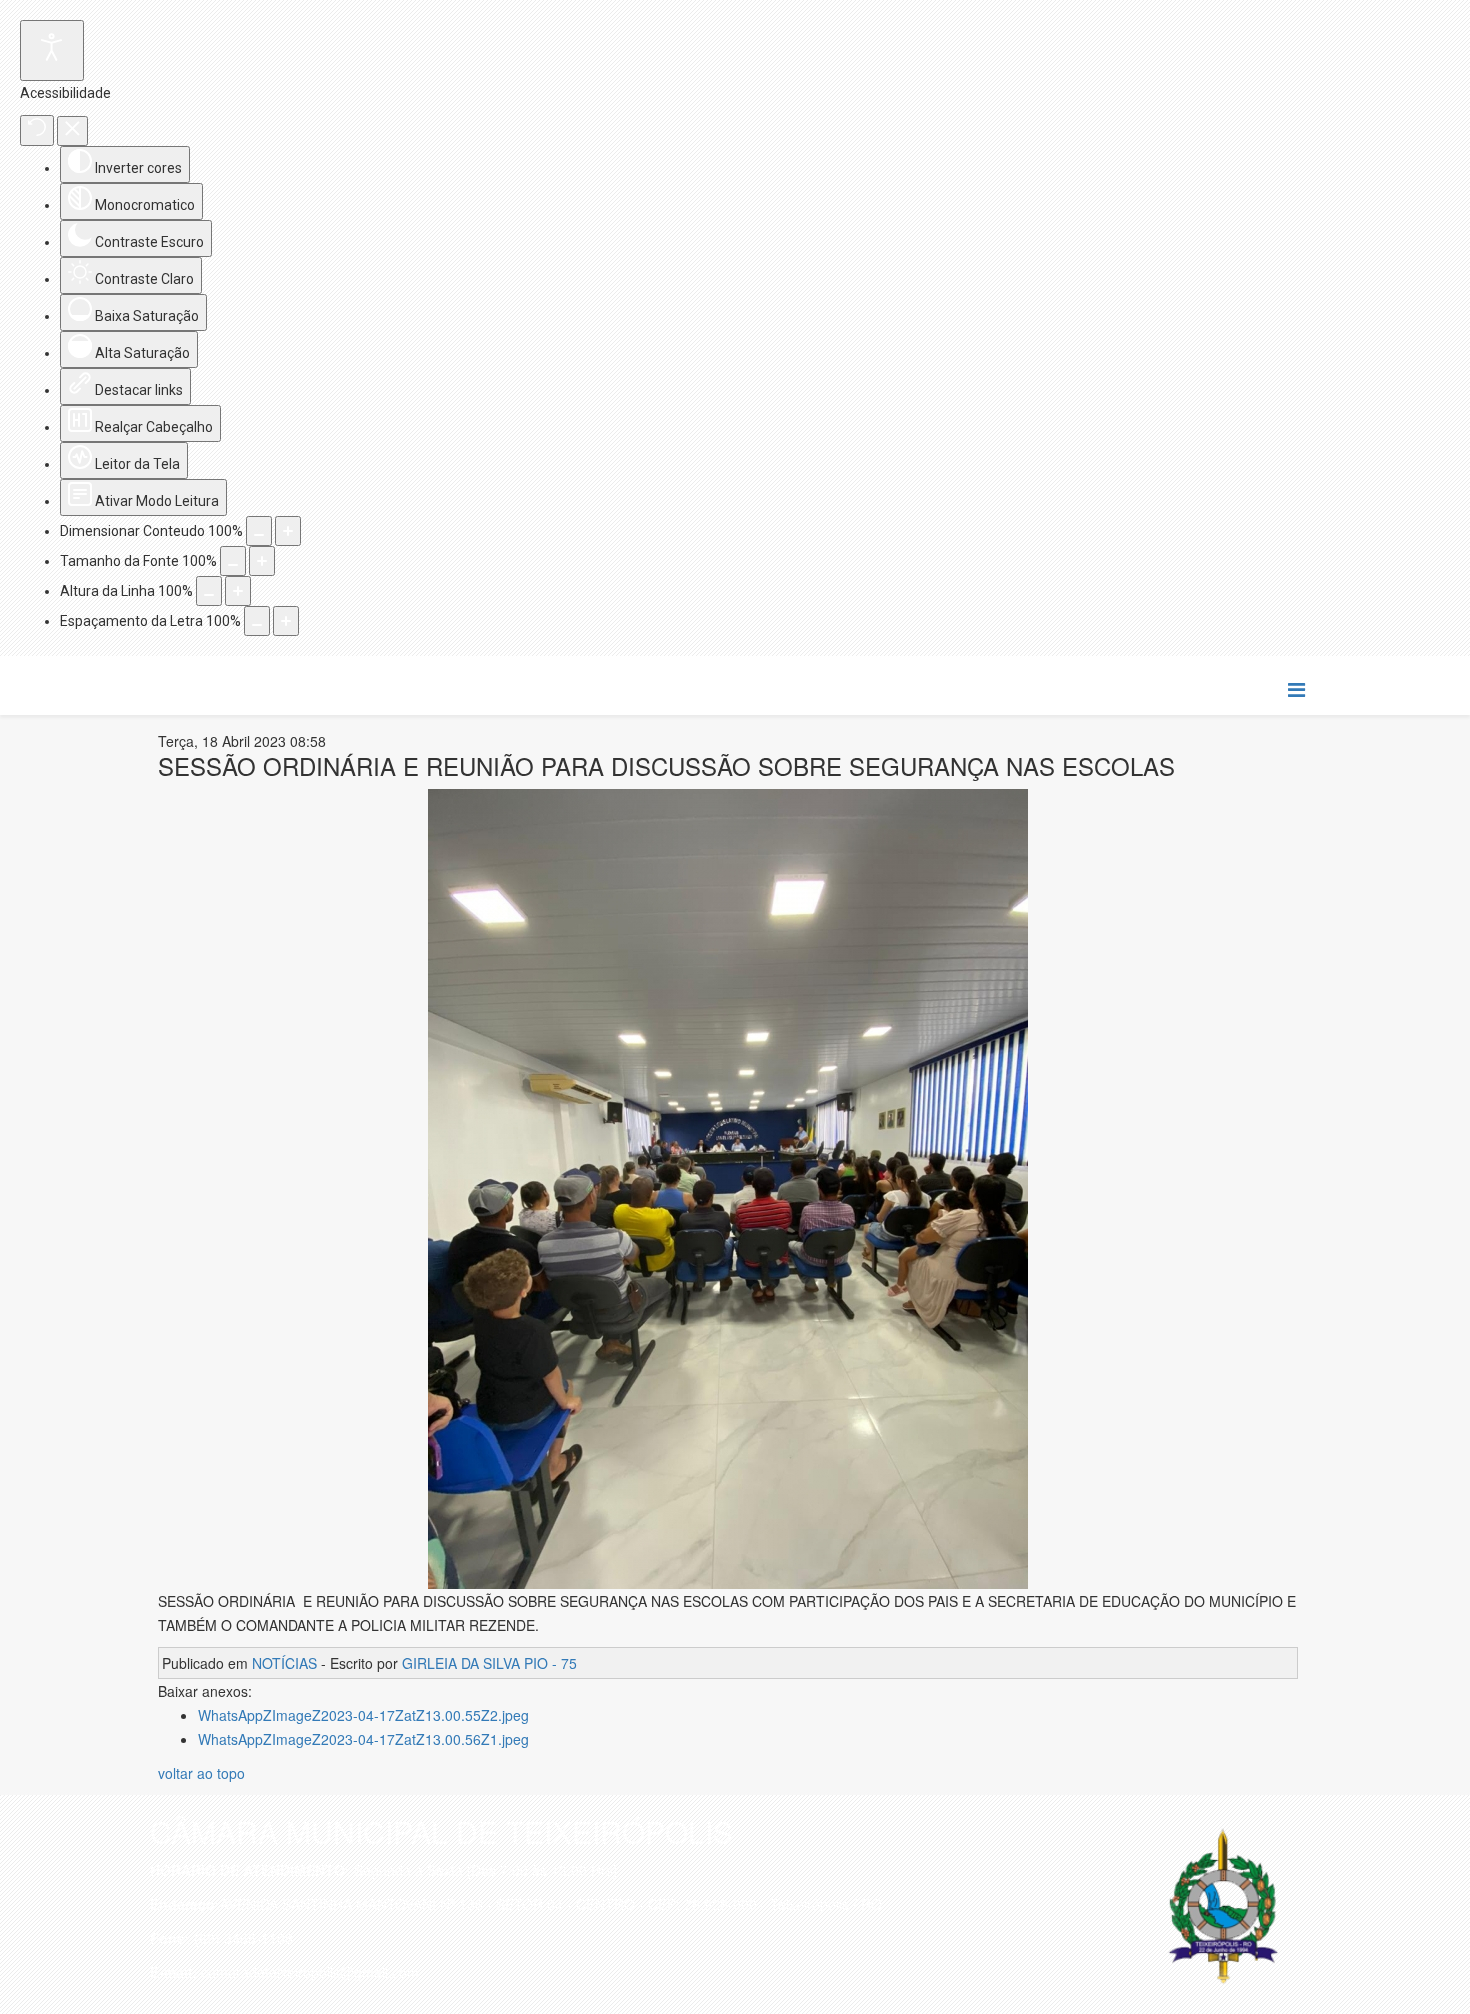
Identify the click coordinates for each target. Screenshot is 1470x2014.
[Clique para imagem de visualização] (728, 1189)
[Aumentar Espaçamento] (286, 621)
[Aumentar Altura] (238, 591)
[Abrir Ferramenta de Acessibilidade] (52, 50)
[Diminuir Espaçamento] (257, 621)
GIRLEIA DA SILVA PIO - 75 (489, 1663)
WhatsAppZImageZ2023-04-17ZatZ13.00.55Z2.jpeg (363, 1715)
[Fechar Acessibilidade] (72, 131)
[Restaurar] (37, 130)
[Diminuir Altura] (209, 591)
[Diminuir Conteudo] (259, 531)
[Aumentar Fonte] (262, 561)
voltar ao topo (201, 1773)
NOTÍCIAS (284, 1663)
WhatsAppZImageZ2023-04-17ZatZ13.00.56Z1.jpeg (363, 1739)
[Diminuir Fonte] (233, 561)
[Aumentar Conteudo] (288, 531)
